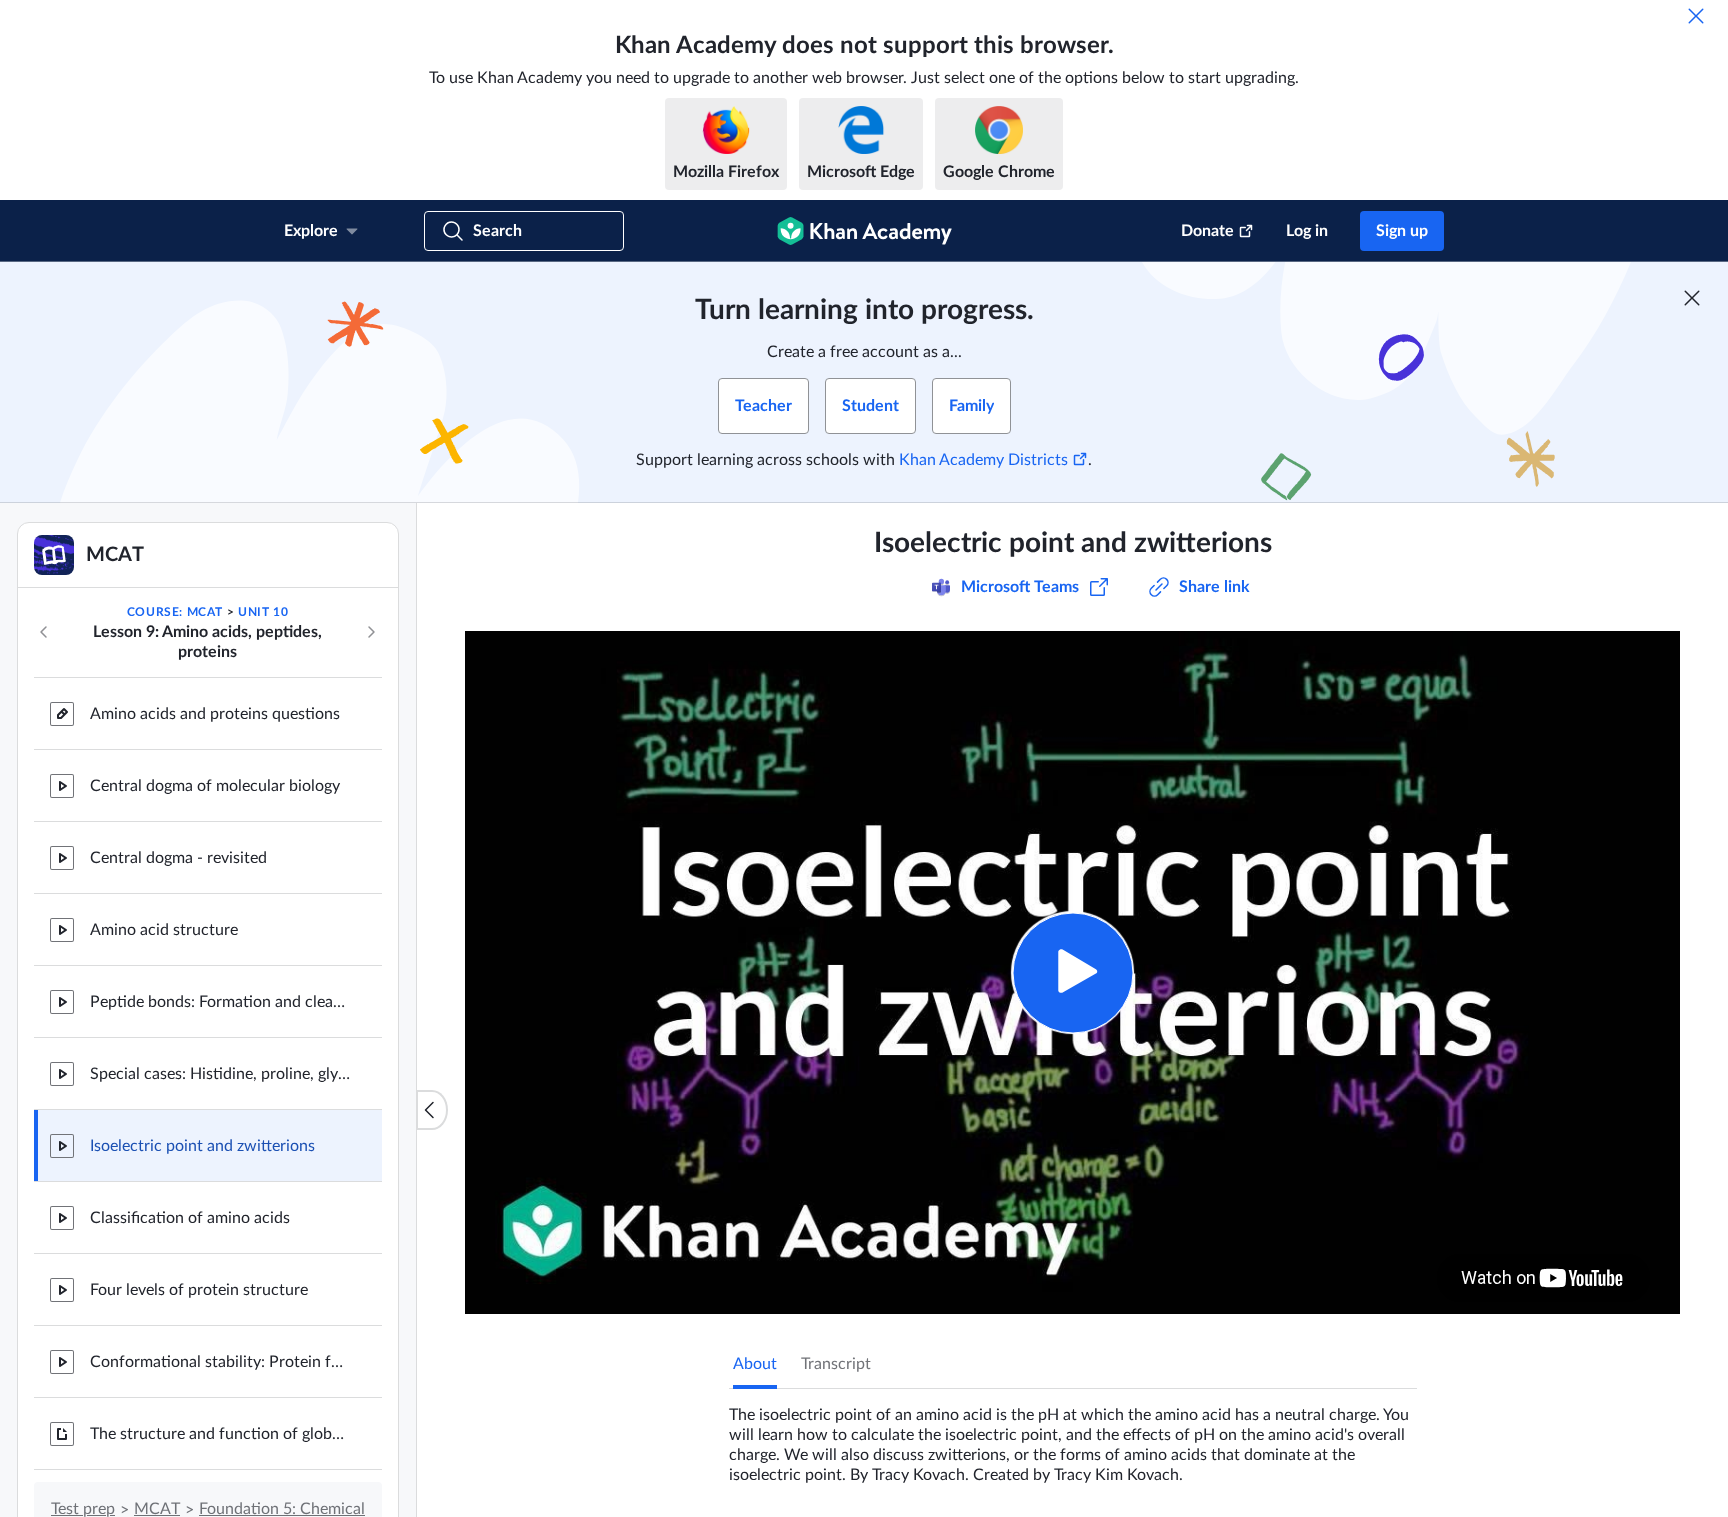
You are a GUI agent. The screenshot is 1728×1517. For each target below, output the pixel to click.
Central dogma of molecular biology (215, 786)
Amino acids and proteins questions (215, 714)
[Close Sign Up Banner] (1692, 298)
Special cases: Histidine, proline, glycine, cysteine (220, 1074)
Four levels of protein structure (199, 1290)
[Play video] (1072, 972)
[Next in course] (371, 632)
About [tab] (755, 1364)
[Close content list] (432, 1110)
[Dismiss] (1696, 16)
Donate (1207, 231)
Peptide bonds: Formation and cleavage (220, 1002)
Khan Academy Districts (983, 460)
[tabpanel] (1073, 1437)
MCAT (157, 1509)
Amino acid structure (164, 930)
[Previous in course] (44, 632)
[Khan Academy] (864, 231)
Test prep (83, 1509)
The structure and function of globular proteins (220, 1434)
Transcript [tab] (836, 1364)
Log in (1307, 231)
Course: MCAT (175, 612)
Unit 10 (263, 612)
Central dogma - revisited (178, 858)
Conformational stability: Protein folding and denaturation (220, 1362)
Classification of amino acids (190, 1218)
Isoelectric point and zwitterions (202, 1146)
